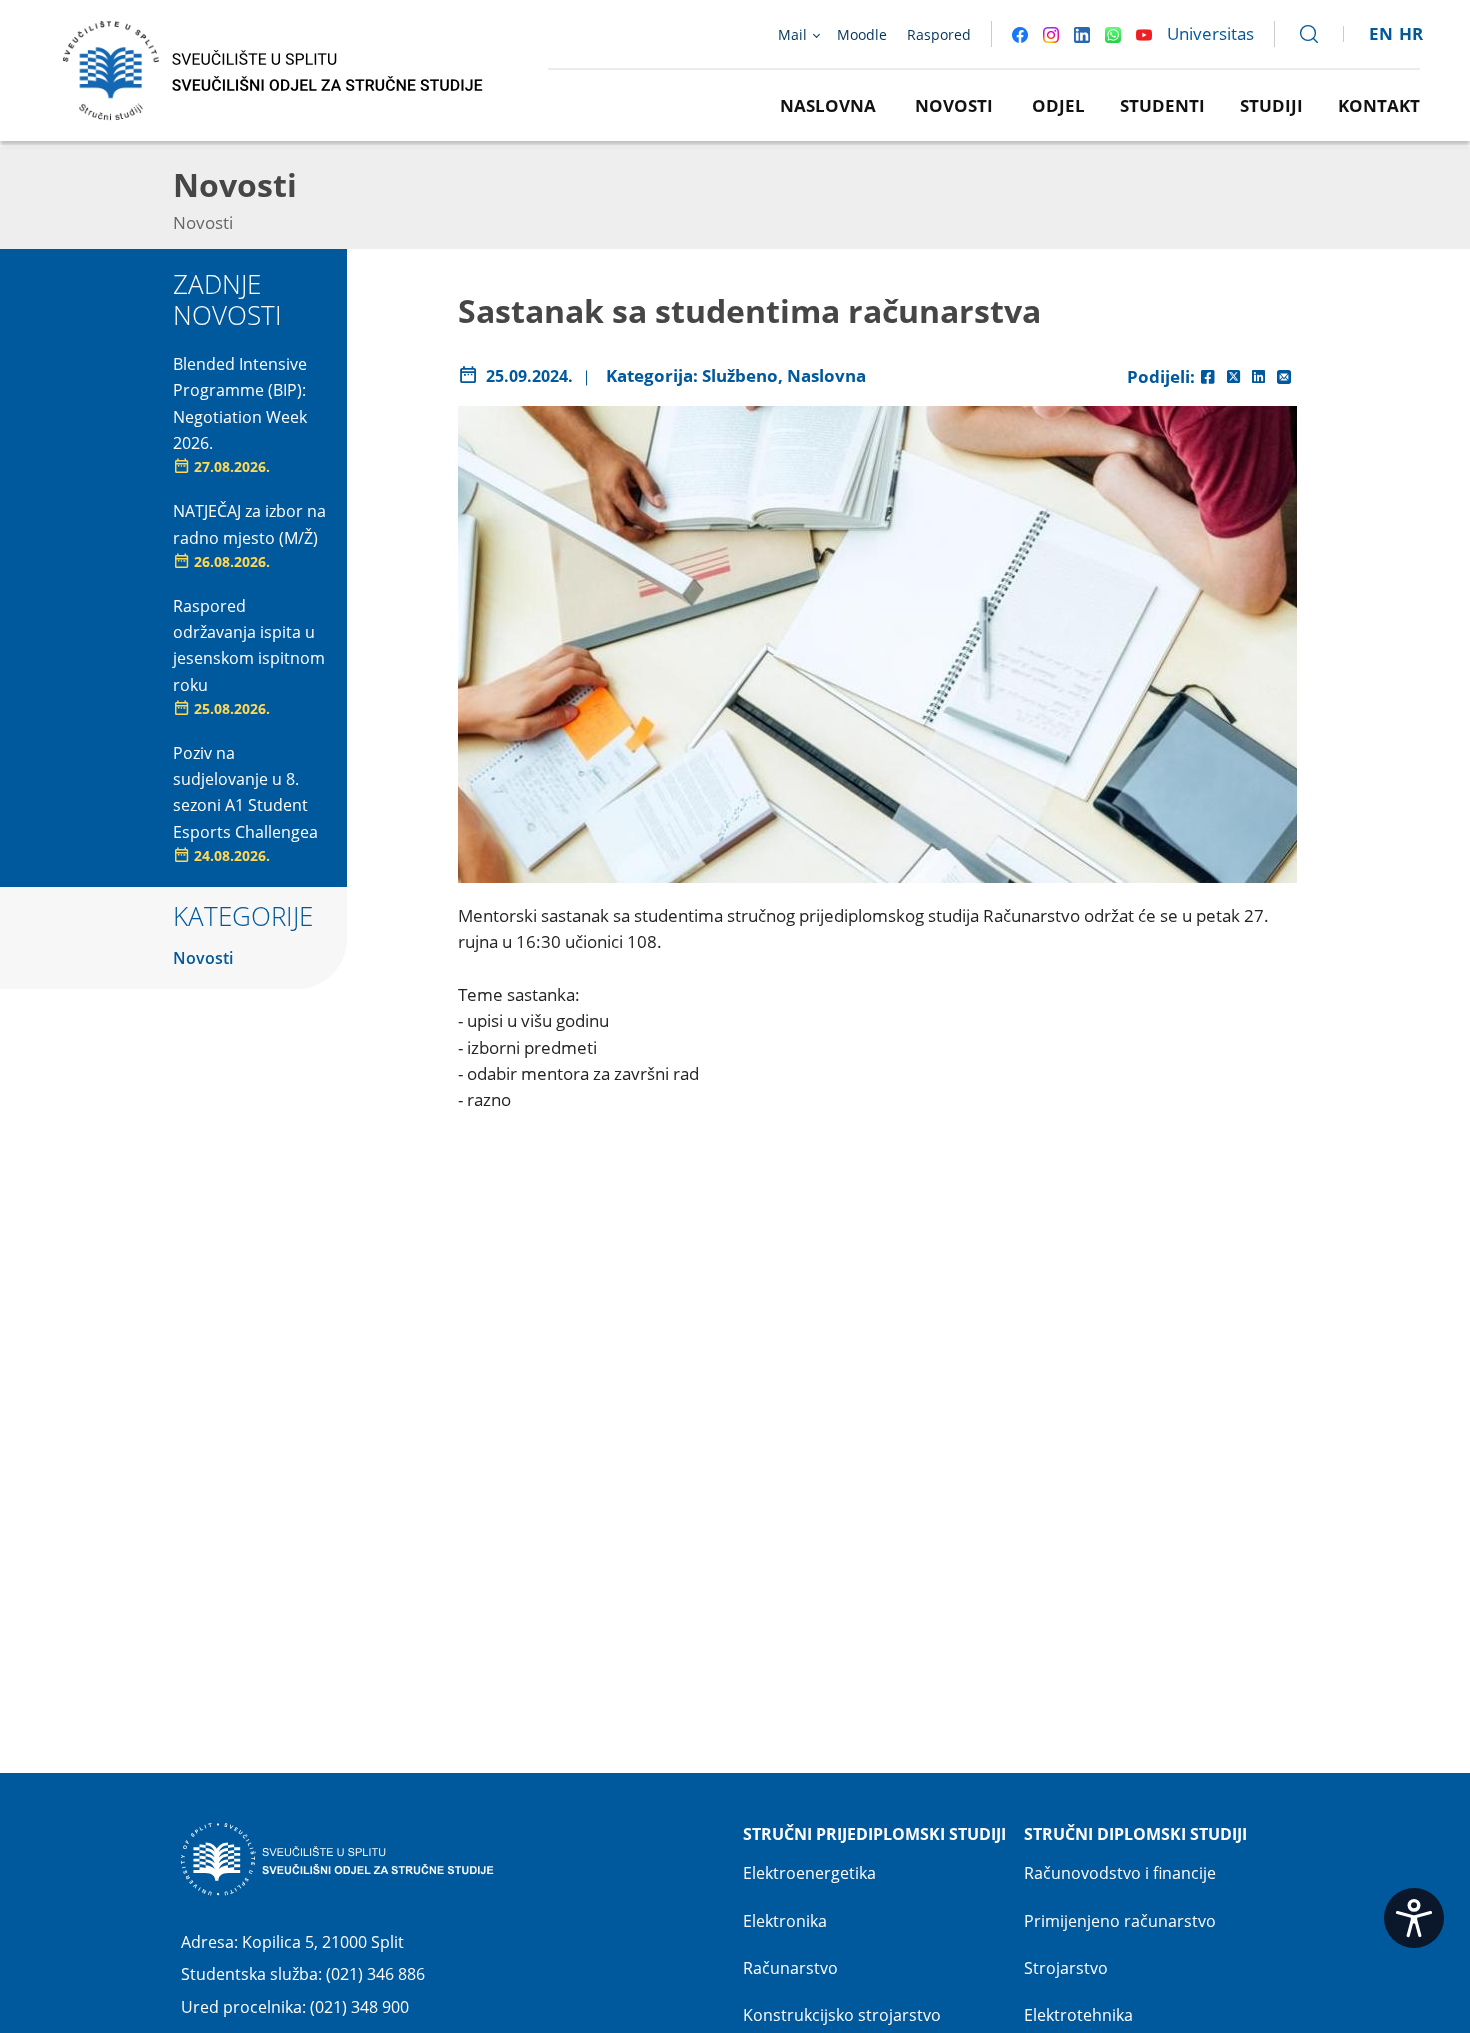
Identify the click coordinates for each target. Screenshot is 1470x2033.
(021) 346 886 (375, 1974)
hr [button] (1411, 33)
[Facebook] (1208, 376)
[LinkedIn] (1258, 376)
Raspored (939, 34)
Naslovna (828, 105)
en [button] (1381, 33)
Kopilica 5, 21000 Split (323, 1942)
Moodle (862, 34)
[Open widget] (1414, 1918)
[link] (1300, 34)
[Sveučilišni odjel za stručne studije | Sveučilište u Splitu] (274, 68)
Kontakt (1379, 105)
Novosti (954, 105)
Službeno (740, 375)
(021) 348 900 (359, 2007)
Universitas (1210, 33)
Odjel (1058, 105)
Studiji (1271, 105)
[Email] (1284, 376)
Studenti (1162, 105)
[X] (1233, 376)
